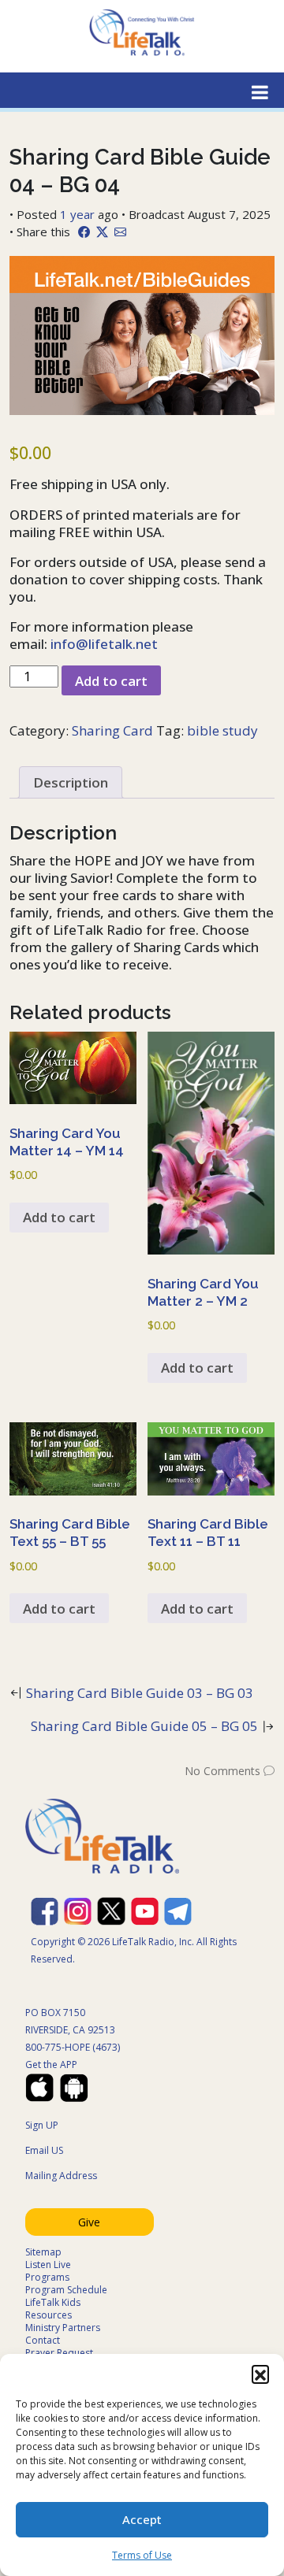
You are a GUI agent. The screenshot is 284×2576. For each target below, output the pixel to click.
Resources (49, 2315)
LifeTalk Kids (53, 2302)
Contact (43, 2340)
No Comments (222, 1771)
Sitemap (43, 2252)
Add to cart (111, 681)
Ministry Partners (63, 2328)
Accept (142, 2519)
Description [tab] (71, 782)
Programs (47, 2277)
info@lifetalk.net (104, 644)
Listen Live (48, 2265)
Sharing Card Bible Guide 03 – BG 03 (140, 1693)
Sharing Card (112, 730)
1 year (77, 214)
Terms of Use (142, 2555)
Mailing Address (61, 2176)
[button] (260, 2374)
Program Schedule (66, 2290)
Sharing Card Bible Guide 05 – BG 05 (144, 1726)
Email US (44, 2150)
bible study (222, 730)
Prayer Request (59, 2353)
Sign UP (42, 2125)
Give (89, 2222)
